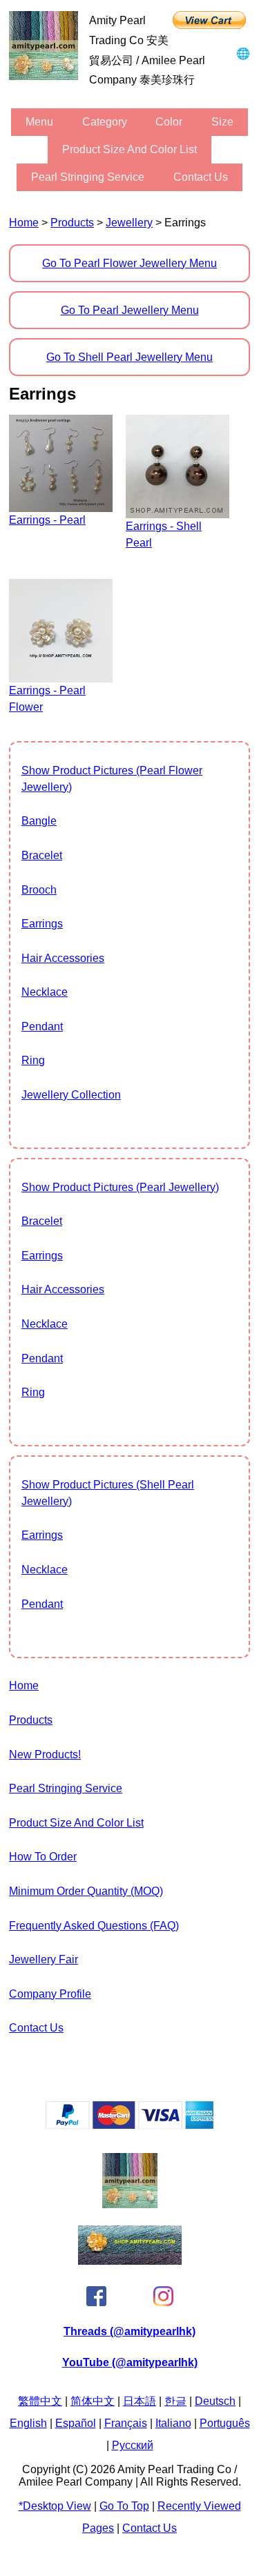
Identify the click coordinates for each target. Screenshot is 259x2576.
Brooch (39, 890)
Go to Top (124, 2506)
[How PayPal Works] (129, 2125)
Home (24, 223)
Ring (33, 1060)
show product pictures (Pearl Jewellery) (120, 1187)
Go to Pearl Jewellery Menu (130, 310)
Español (76, 2423)
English (28, 2423)
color (169, 122)
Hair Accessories (63, 958)
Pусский (133, 2445)
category (105, 122)
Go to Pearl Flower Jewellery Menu (129, 263)
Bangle (39, 821)
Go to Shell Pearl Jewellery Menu (129, 357)
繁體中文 (40, 2401)
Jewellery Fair (44, 1959)
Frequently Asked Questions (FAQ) (94, 1926)
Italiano (173, 2423)
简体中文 (93, 2401)
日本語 (140, 2401)
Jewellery (129, 223)
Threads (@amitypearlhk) (129, 2331)
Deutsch (215, 2401)
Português (225, 2423)
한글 (175, 2401)
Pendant (42, 1026)
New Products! (45, 1754)
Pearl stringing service (88, 177)
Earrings (42, 924)
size (222, 122)
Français (126, 2423)
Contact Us (201, 177)
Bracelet (42, 855)
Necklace (45, 992)
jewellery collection (71, 1095)
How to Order (43, 1857)
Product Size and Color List (129, 149)
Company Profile (50, 1994)
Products (72, 223)
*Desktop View (55, 2506)
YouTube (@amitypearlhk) (130, 2362)
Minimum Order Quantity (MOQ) (86, 1891)
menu (39, 122)
